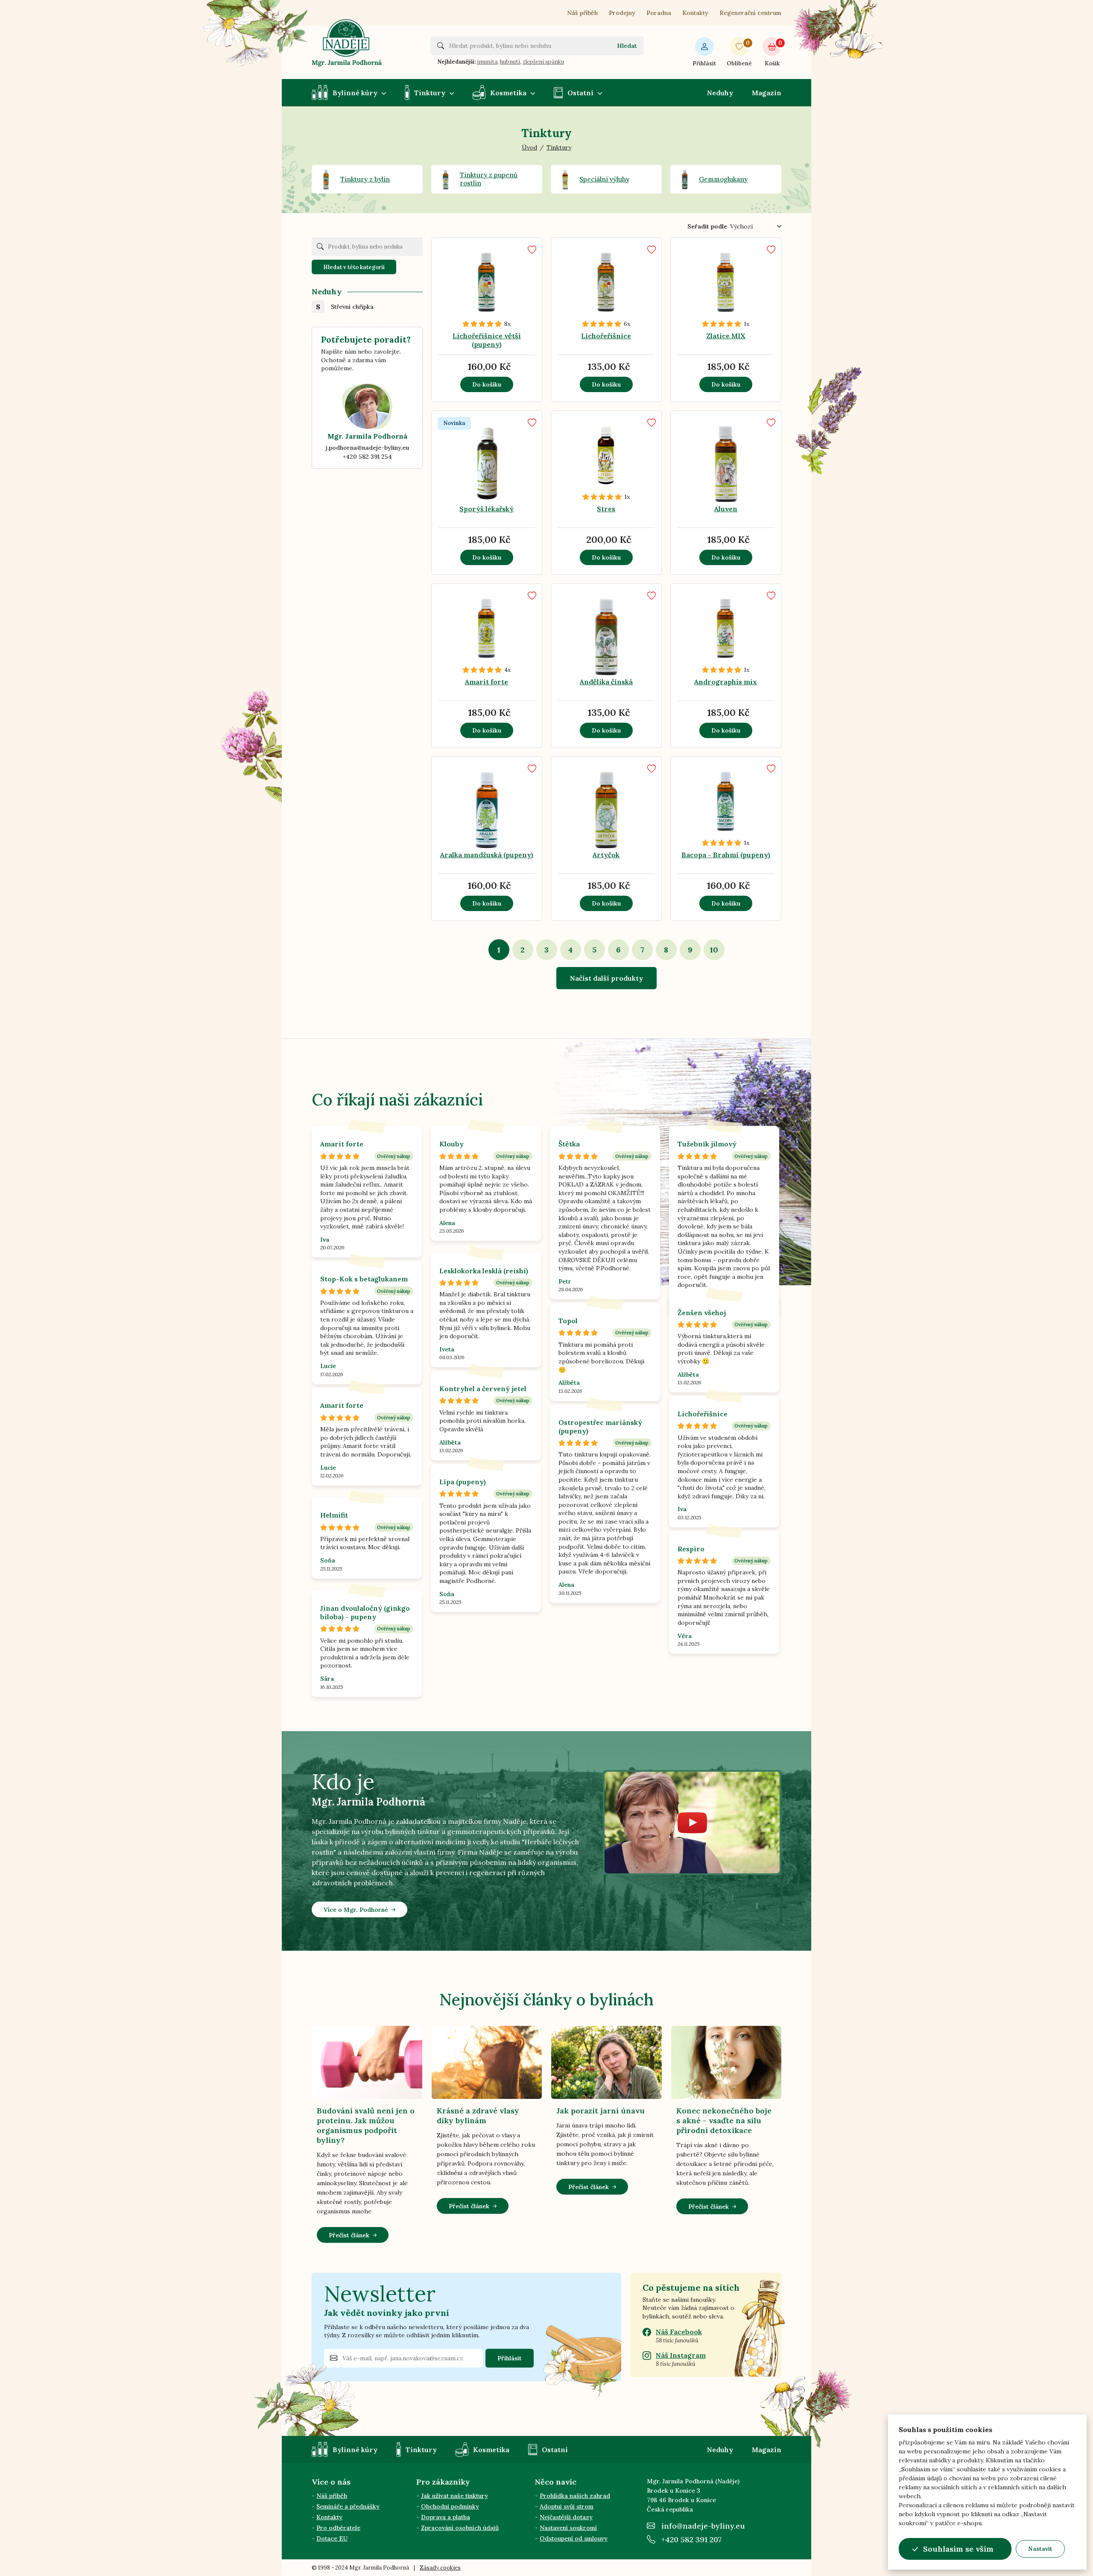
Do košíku (487, 384)
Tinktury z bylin (365, 179)
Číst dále (478, 285)
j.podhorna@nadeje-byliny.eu (367, 448)
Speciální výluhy (604, 179)
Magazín (767, 93)
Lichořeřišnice (606, 336)
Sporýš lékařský (487, 509)
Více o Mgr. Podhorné (356, 1910)
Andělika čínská (606, 682)
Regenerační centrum (750, 13)
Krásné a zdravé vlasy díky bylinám (478, 2116)
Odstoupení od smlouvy (574, 2538)
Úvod (529, 147)
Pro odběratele (338, 2528)
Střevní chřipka (352, 307)
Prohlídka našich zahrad (575, 2496)
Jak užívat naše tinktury (454, 2496)
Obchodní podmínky (450, 2506)
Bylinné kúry (355, 93)
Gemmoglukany (723, 179)
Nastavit (1040, 2549)
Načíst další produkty (606, 978)
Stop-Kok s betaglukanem (364, 1279)
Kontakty (695, 13)
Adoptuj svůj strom (567, 2506)
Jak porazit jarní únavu (601, 2111)
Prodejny (622, 13)
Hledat (627, 46)
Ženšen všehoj (702, 1313)
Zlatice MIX (726, 336)
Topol (568, 1321)
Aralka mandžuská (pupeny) (487, 855)
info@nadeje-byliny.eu (703, 2526)
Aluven (726, 509)
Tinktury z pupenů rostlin (489, 179)
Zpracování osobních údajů (460, 2528)
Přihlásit (704, 63)
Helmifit (334, 1515)
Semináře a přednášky (348, 2506)
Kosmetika (508, 93)
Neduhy (720, 93)
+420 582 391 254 (367, 457)
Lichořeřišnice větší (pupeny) (487, 340)
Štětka (569, 1144)
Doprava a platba (446, 2517)
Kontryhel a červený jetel (483, 1389)
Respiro (691, 1549)
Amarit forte (487, 682)
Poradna (659, 13)
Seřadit (707, 226)
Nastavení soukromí (568, 2528)
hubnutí (510, 62)
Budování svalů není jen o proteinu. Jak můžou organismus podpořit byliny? (366, 2125)
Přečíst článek (349, 2235)
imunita (487, 62)
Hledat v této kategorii (354, 267)
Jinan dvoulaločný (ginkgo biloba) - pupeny (365, 1612)
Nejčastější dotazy (566, 2517)
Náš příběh (582, 13)
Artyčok (606, 855)
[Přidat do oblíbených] (532, 250)
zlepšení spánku (543, 62)
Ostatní (580, 93)
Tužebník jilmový (707, 1144)
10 (714, 950)
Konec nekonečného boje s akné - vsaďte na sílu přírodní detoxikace (724, 2120)
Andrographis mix (726, 682)
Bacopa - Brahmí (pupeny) (726, 855)
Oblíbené (739, 53)
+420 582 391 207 (691, 2539)
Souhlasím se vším (958, 2549)
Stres (606, 509)
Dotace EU (332, 2538)
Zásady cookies (440, 2568)
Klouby (452, 1144)
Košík (773, 53)
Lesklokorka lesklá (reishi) (484, 1271)
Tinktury (430, 93)
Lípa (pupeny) (463, 1482)
